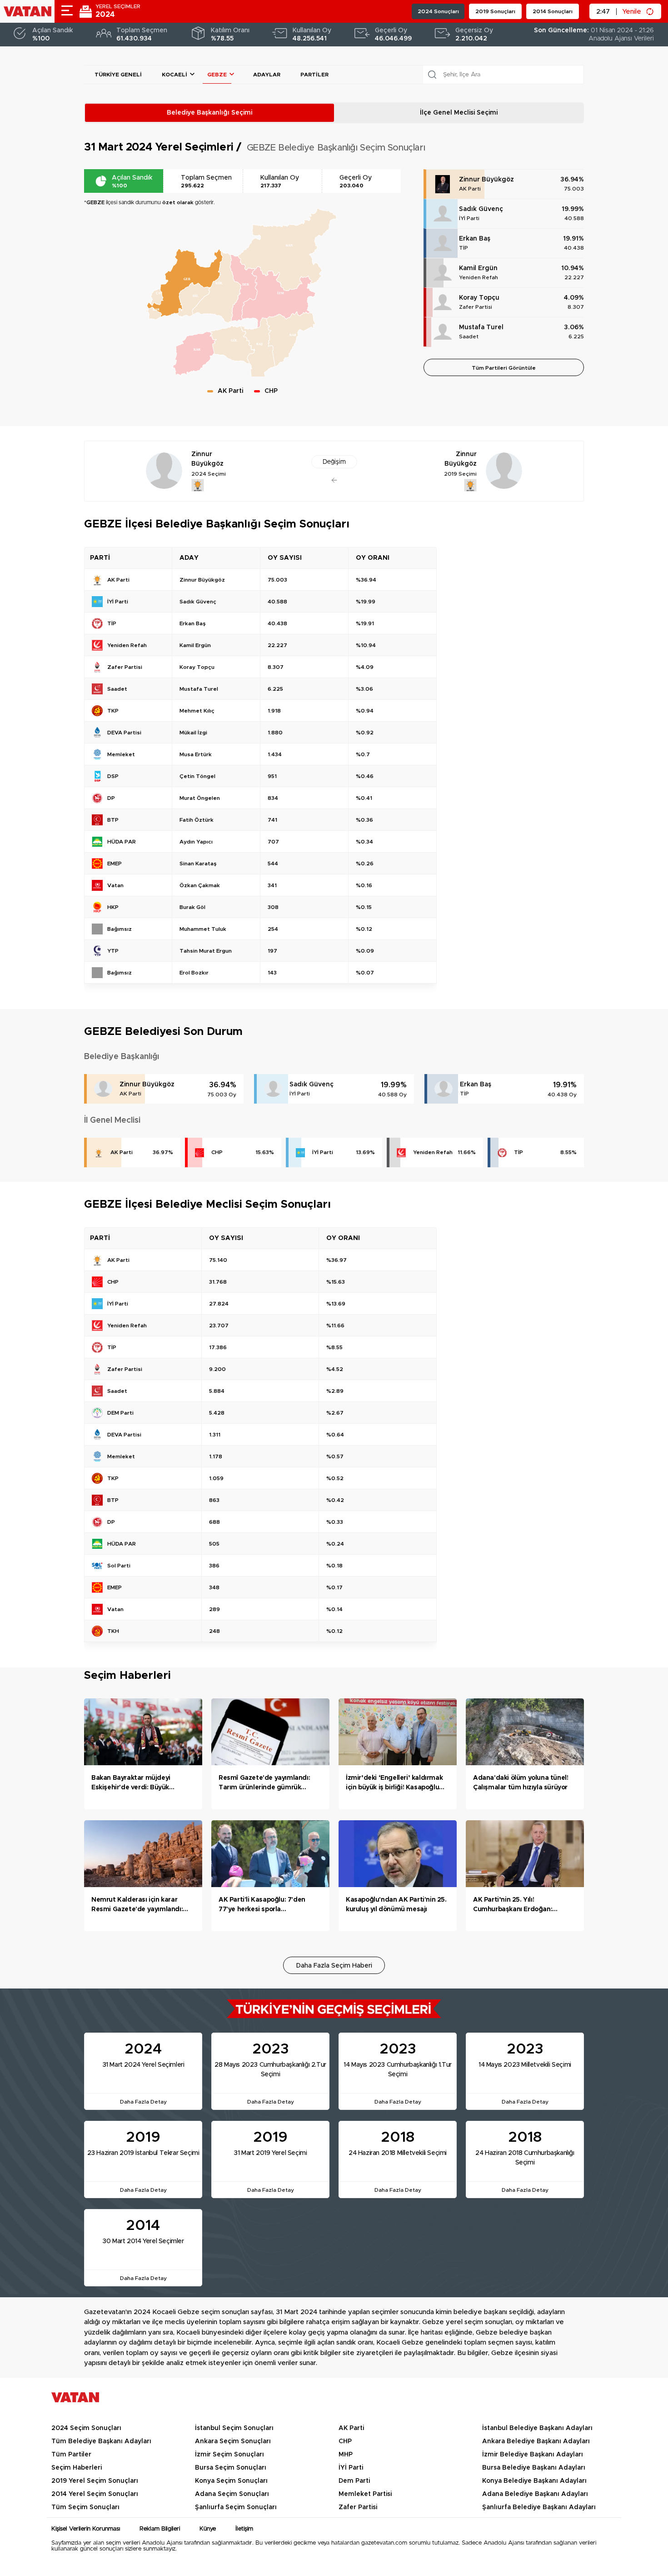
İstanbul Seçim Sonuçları (234, 2428)
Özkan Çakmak (200, 885)
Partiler (314, 75)
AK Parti (470, 189)
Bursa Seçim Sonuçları (231, 2468)
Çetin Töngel (197, 776)
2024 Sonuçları (438, 11)
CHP (217, 1152)
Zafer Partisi (476, 307)
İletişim (244, 2529)
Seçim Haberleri (77, 2468)
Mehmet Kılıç (197, 711)
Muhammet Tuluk (203, 929)
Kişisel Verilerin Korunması (86, 2529)
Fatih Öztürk (197, 820)
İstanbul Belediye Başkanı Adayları (537, 2428)
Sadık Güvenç (481, 209)
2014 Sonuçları (553, 11)
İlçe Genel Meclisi (459, 113)
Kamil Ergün (478, 268)
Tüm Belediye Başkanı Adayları (101, 2441)
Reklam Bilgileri (160, 2529)
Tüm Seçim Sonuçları (85, 2507)
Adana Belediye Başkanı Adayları (535, 2494)
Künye (208, 2529)
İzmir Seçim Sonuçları (229, 2455)
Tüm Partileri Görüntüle (504, 368)
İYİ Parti (469, 218)
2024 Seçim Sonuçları (86, 2428)
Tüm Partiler (71, 2455)
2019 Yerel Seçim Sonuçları (95, 2481)
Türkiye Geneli (118, 75)
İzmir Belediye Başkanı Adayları (533, 2455)
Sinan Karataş (198, 864)
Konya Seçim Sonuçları (231, 2481)
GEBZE (217, 75)
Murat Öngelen (200, 798)
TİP (464, 248)
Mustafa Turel (481, 327)
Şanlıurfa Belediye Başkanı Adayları (539, 2507)
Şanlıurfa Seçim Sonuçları (236, 2507)
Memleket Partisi (365, 2494)
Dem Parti (354, 2481)
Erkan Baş (475, 239)
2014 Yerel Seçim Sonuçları (95, 2494)
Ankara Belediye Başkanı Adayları (536, 2441)
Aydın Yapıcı (196, 842)
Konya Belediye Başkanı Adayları (534, 2481)
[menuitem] (157, 297)
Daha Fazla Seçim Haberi (334, 1966)
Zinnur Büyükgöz (486, 180)
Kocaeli (174, 75)
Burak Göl (192, 907)
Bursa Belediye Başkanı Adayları (534, 2468)
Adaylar (267, 75)
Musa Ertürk (196, 754)
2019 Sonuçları (495, 11)
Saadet (469, 336)
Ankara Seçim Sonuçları (233, 2441)
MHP (346, 2455)
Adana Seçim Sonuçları (232, 2494)
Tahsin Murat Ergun (206, 951)
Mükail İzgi (193, 733)
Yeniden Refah (479, 277)
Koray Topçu (479, 298)
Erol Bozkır (194, 973)
